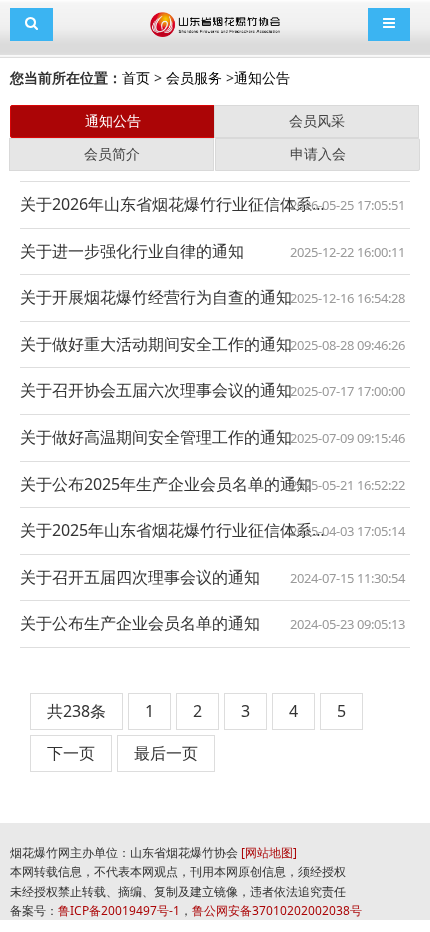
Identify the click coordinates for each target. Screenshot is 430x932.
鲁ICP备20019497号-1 (119, 910)
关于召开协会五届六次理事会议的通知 (156, 390)
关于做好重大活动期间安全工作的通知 (156, 344)
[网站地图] (269, 852)
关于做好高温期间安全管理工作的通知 (156, 437)
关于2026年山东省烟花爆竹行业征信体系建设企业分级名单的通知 (215, 204)
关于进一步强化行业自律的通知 (132, 251)
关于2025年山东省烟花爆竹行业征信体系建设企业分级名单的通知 (215, 530)
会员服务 (194, 77)
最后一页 (166, 753)
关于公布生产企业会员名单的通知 (140, 623)
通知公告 (262, 77)
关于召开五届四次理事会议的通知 (140, 577)
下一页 (71, 753)
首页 (136, 77)
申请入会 (318, 153)
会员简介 (112, 153)
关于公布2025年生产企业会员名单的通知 (166, 484)
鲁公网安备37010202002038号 (277, 910)
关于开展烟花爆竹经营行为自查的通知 (156, 297)
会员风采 (317, 120)
